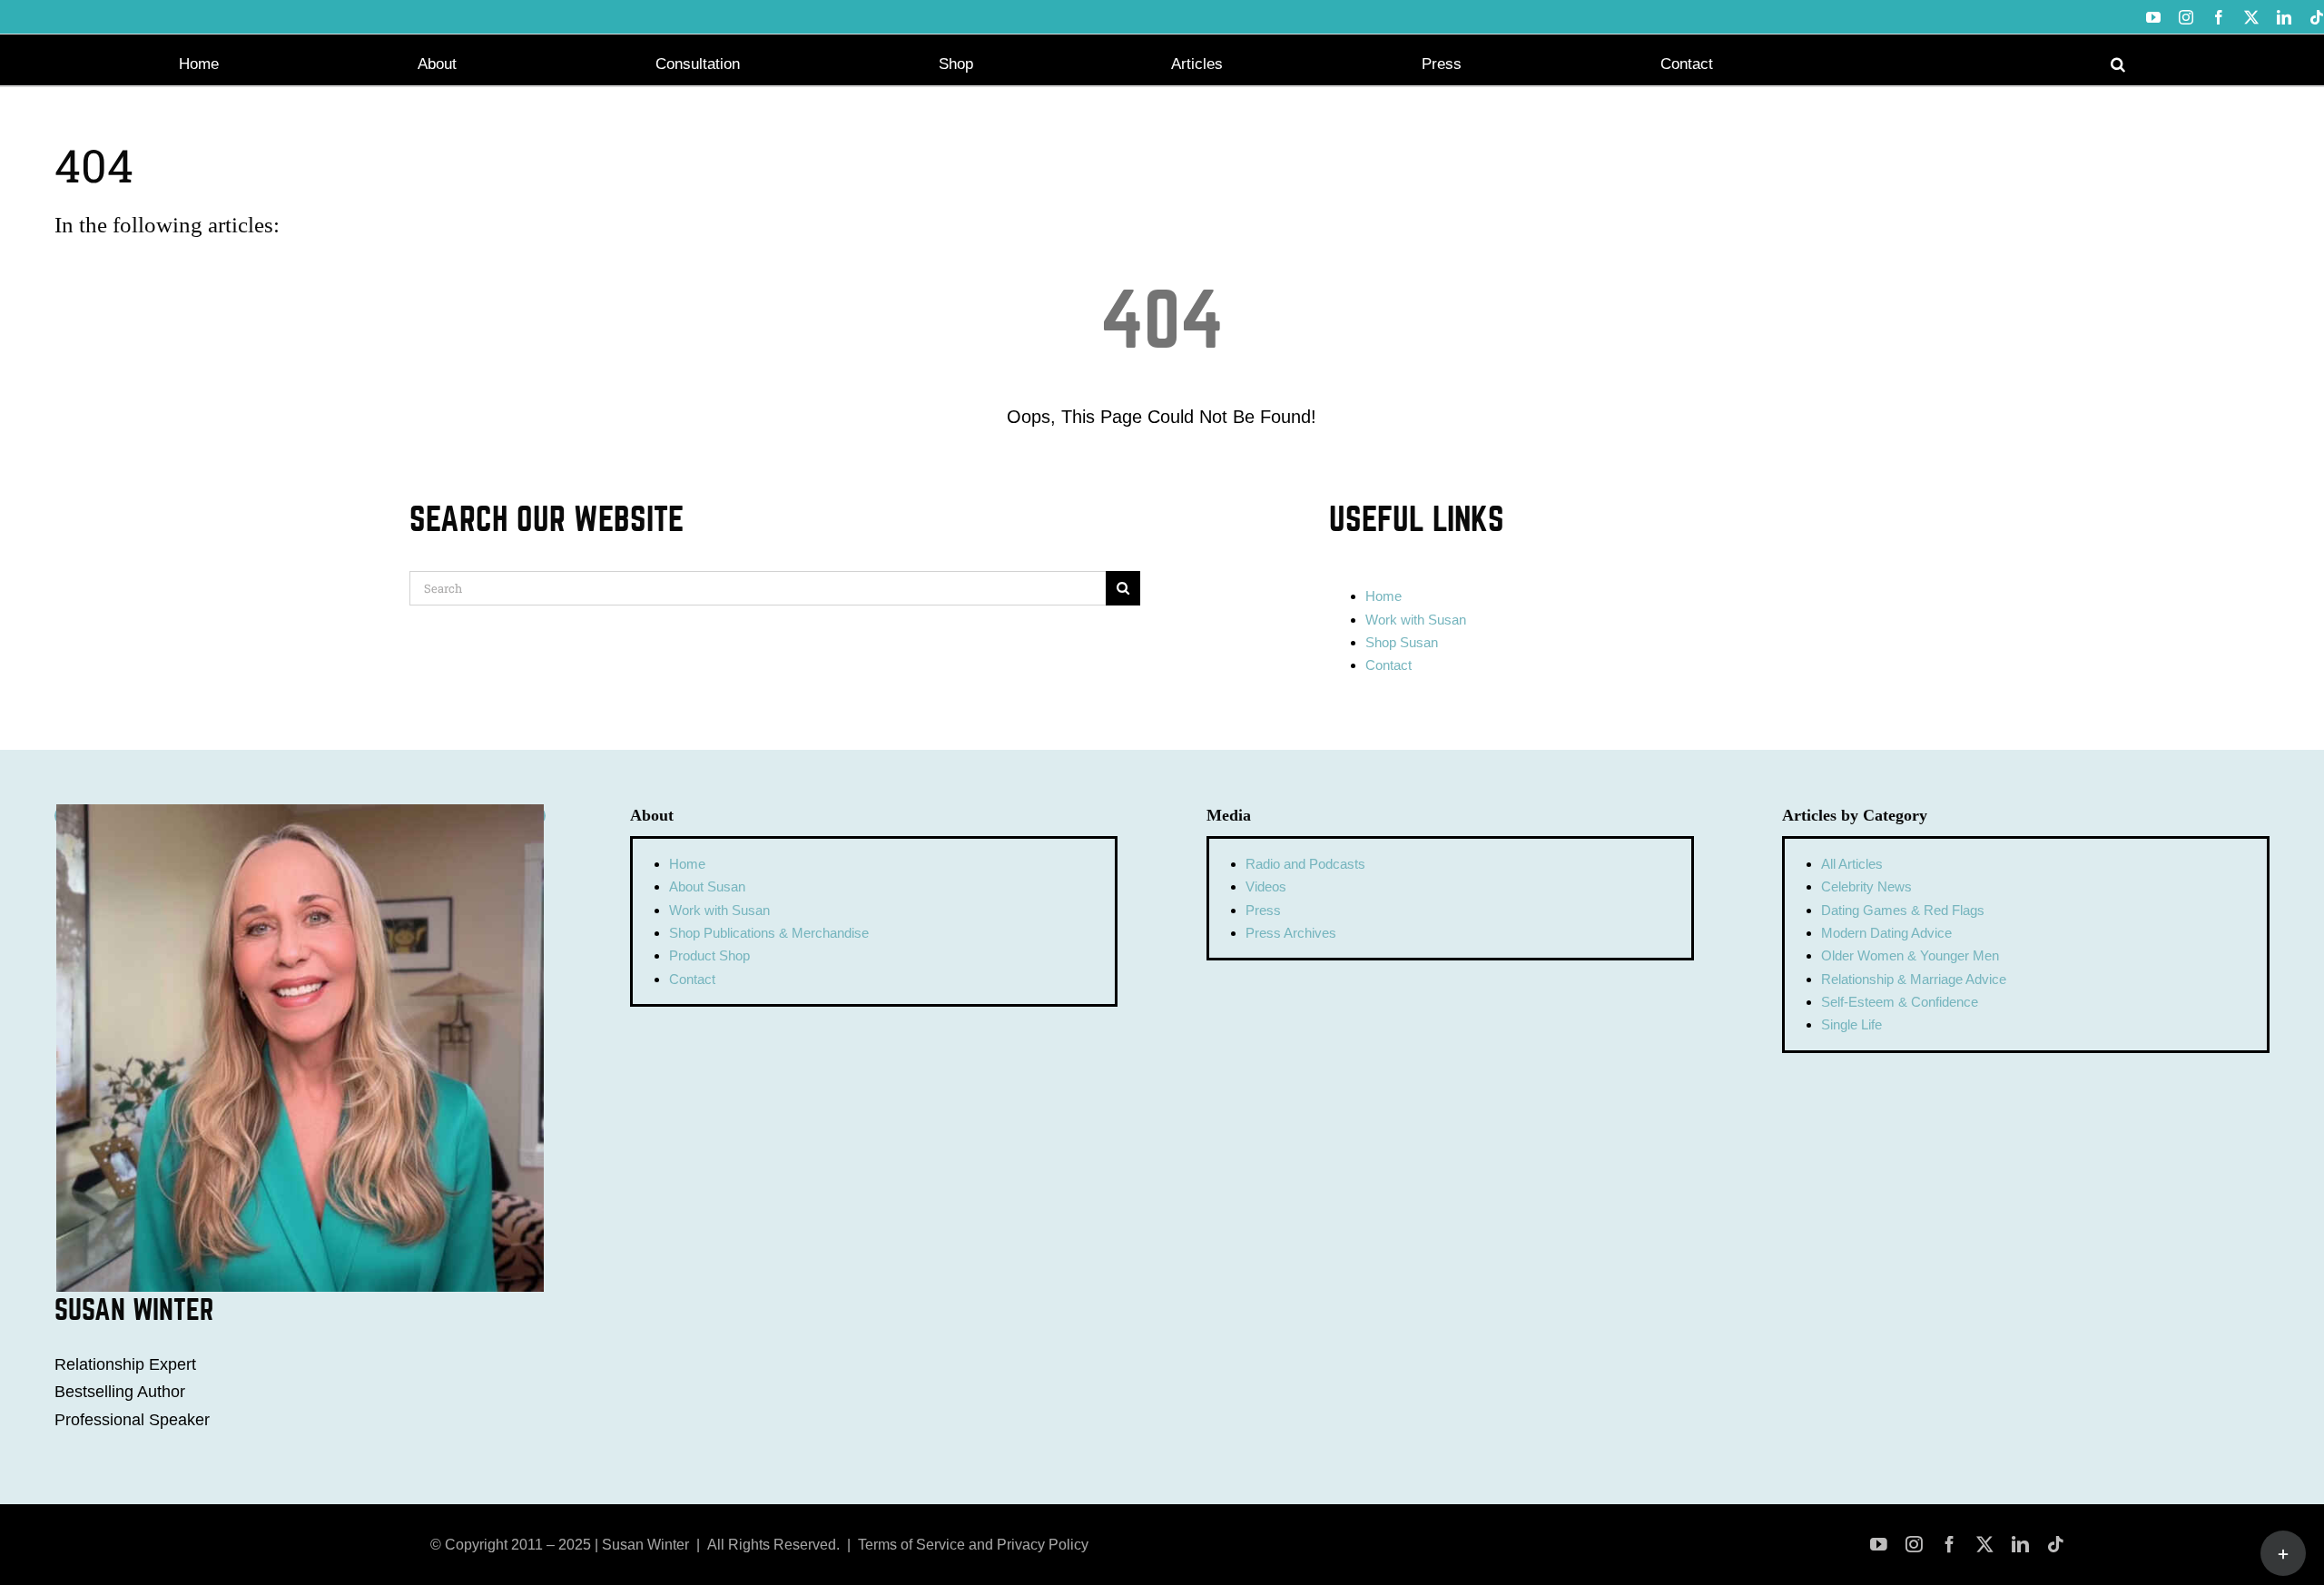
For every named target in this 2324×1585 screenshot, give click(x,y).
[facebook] (1950, 1545)
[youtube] (1879, 1545)
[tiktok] (2056, 1545)
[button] (2118, 63)
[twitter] (1985, 1545)
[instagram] (1914, 1545)
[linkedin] (2020, 1545)
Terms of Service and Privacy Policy (973, 1545)
